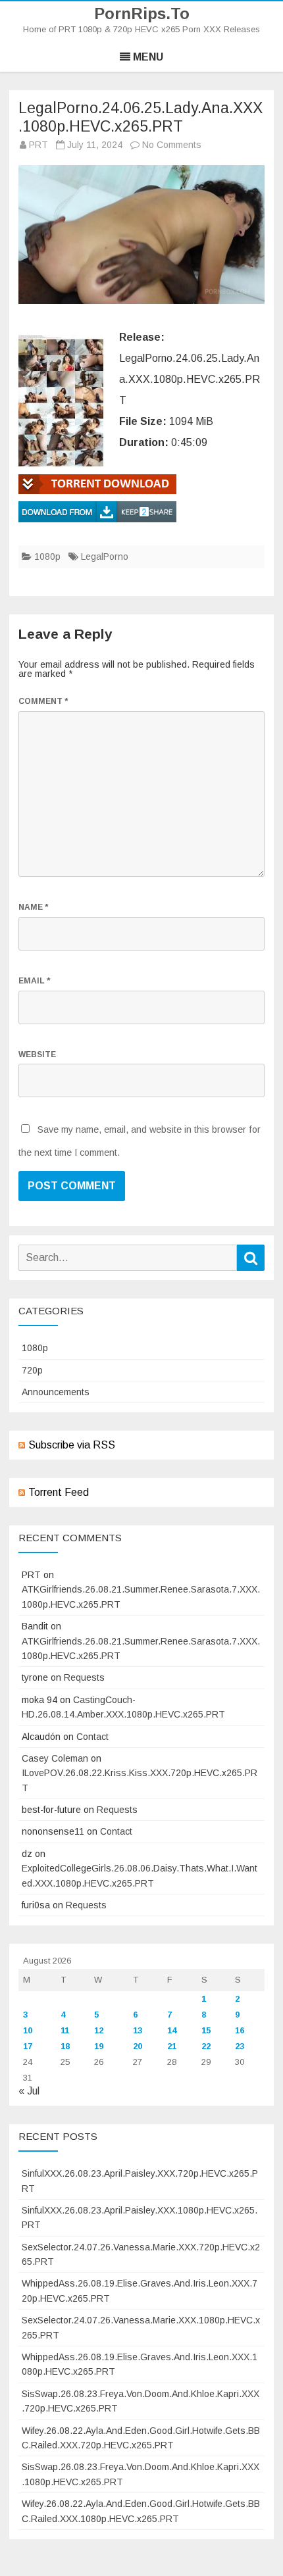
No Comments (172, 145)
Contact (92, 1737)
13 (138, 2030)
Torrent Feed (59, 1492)
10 (28, 2030)
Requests (84, 1677)
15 (206, 2030)
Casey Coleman (55, 1758)
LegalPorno (105, 557)
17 (28, 2046)
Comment (43, 701)
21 (172, 2046)
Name (33, 907)
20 (138, 2046)
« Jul (29, 2091)
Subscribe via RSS (72, 1445)
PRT (39, 145)
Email (34, 981)
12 (99, 2030)
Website (37, 1054)
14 (172, 2030)
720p (32, 1370)
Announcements (56, 1392)
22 (206, 2046)
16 (240, 2030)
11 (65, 2030)
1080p (47, 557)
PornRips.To (142, 14)
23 (240, 2046)
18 (65, 2046)
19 (99, 2046)
